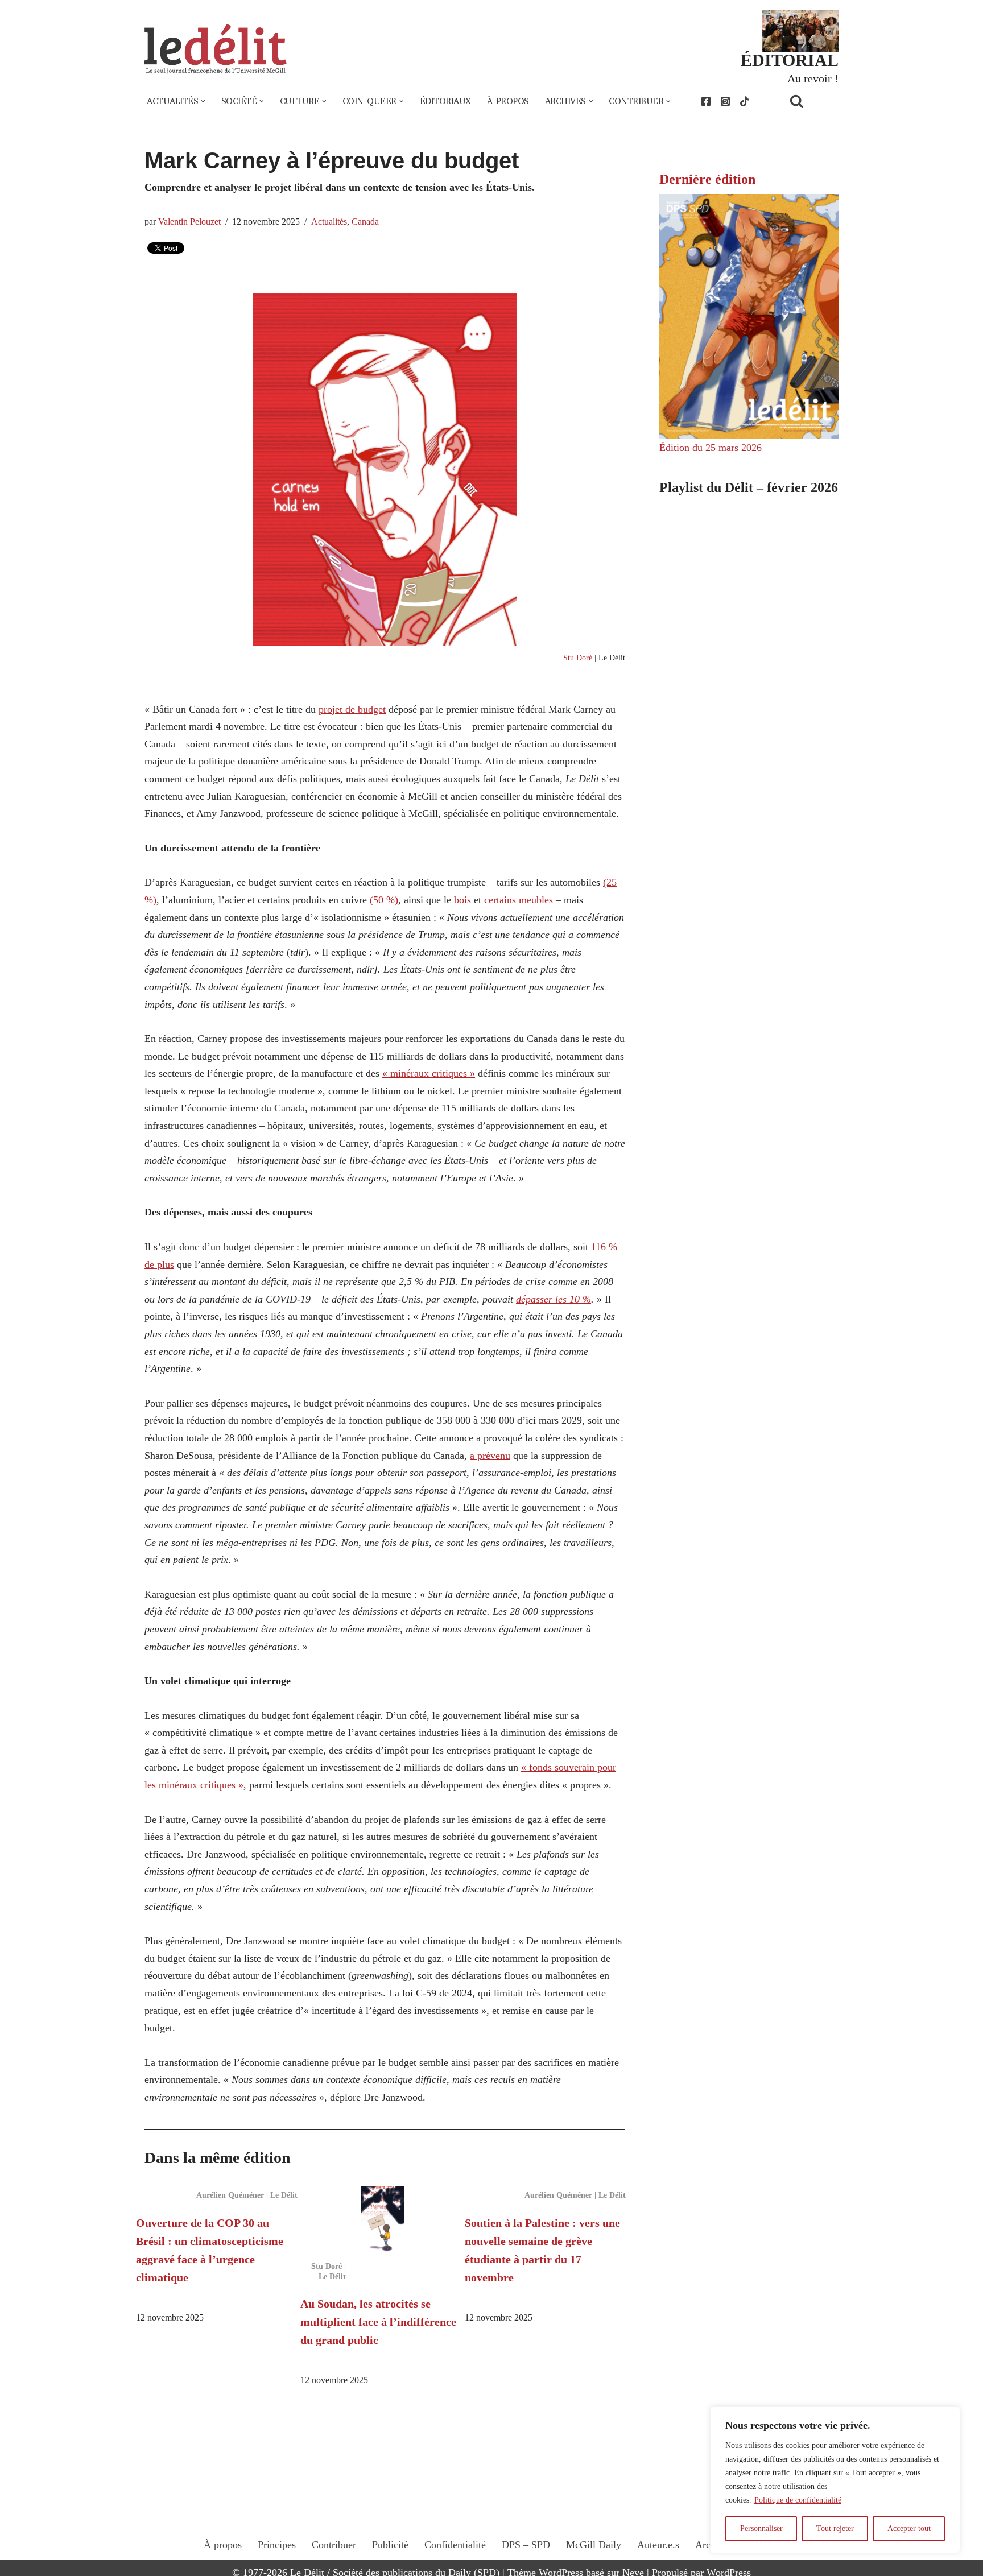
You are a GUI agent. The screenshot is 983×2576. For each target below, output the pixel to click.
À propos (508, 101)
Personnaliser (761, 2529)
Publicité (390, 2545)
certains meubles (519, 900)
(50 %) (384, 900)
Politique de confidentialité (798, 2500)
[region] (835, 2480)
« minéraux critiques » (429, 1073)
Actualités (329, 222)
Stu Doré (578, 658)
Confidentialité (455, 2545)
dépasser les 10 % (554, 1299)
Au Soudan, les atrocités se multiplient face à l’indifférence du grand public (378, 2322)
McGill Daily (594, 2545)
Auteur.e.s (658, 2545)
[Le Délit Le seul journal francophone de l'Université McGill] (216, 49)
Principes (277, 2545)
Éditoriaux (445, 101)
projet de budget (352, 709)
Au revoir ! (813, 78)
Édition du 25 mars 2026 (711, 448)
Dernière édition (707, 179)
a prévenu (490, 1456)
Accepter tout (909, 2529)
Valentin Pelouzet (189, 222)
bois (462, 900)
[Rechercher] (811, 101)
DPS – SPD (526, 2545)
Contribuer (334, 2545)
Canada (365, 222)
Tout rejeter (835, 2529)
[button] (203, 101)
